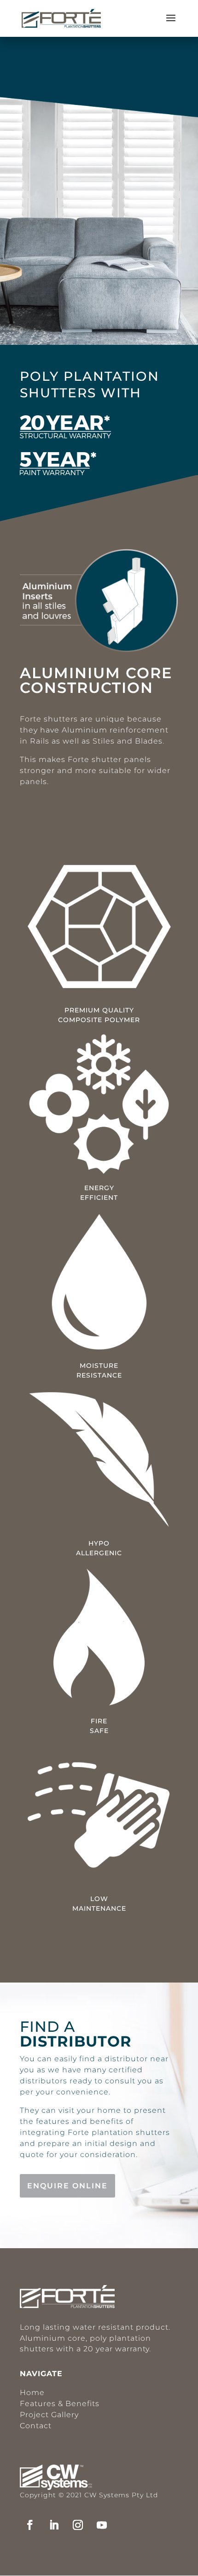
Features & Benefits (60, 2404)
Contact (36, 2426)
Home (32, 2393)
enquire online (67, 2186)
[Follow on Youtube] (102, 2525)
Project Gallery (49, 2415)
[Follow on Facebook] (30, 2525)
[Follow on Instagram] (78, 2525)
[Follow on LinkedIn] (54, 2525)
